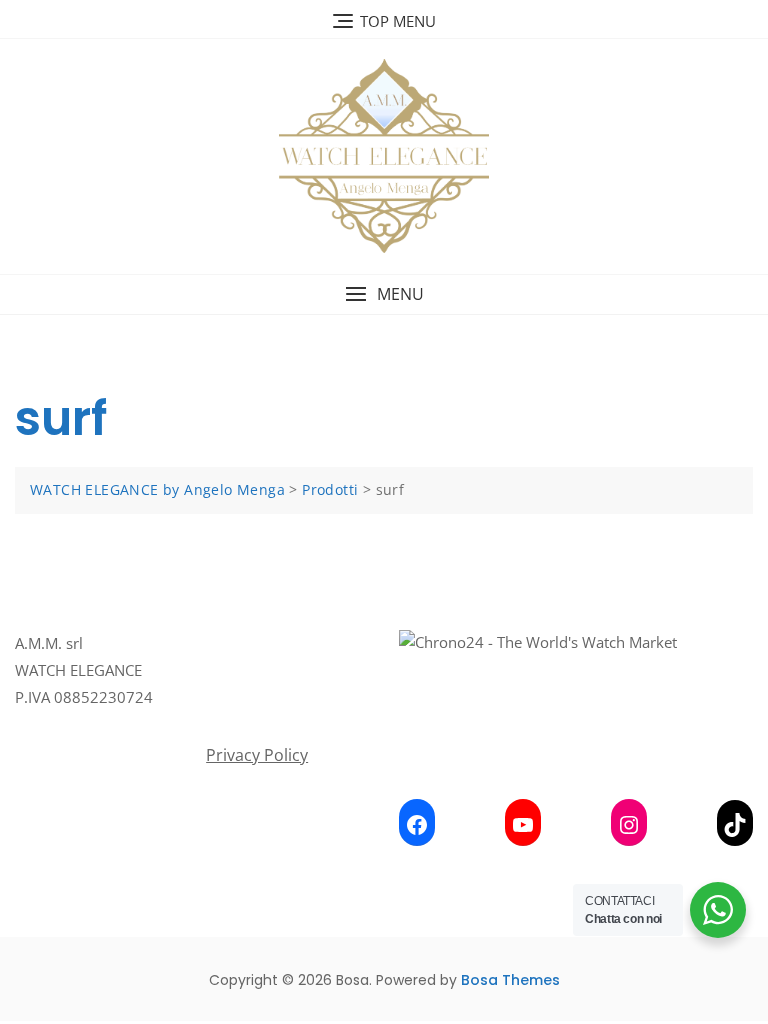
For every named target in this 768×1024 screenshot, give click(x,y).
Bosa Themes (510, 980)
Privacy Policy (257, 755)
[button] (384, 294)
